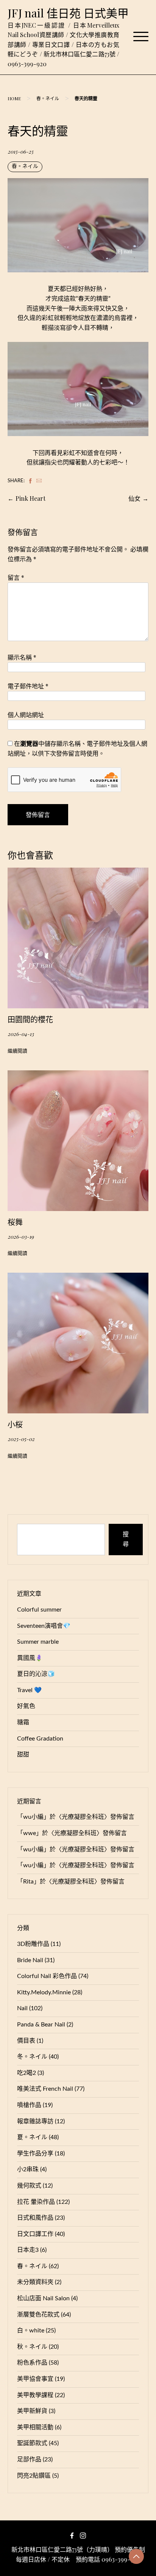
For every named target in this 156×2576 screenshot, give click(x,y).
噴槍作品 (29, 2105)
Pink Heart (30, 498)
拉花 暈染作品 (36, 2202)
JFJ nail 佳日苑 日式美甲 (68, 13)
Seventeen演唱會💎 (44, 1626)
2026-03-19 (21, 1236)
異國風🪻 (30, 1658)
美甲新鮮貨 (32, 2411)
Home (14, 98)
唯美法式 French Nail (45, 2089)
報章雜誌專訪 (35, 2121)
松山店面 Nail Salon (43, 2298)
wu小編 (33, 1817)
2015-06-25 (20, 151)
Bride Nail (30, 1960)
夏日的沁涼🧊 (36, 1674)
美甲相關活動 (35, 2427)
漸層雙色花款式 (38, 2315)
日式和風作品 (35, 2218)
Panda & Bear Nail (41, 2025)
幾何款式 (29, 2186)
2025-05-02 (21, 1439)
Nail (22, 2008)
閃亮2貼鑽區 (34, 2476)
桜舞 (15, 1222)
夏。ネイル (32, 2137)
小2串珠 (28, 2169)
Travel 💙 (29, 1690)
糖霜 (23, 1722)
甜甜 (23, 1755)
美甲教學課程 (35, 2395)
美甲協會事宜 (35, 2379)
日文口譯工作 (35, 2234)
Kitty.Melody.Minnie (44, 1992)
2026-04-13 (21, 1034)
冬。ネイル (32, 2057)
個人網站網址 (26, 715)
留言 (16, 577)
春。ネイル (48, 98)
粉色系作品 (32, 2363)
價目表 (26, 2041)
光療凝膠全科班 (83, 1817)
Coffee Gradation (40, 1739)
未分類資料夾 (35, 2282)
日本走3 (28, 2250)
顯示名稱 (22, 657)
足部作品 (29, 2460)
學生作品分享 (35, 2154)
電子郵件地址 (28, 686)
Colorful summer (39, 1610)
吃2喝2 (27, 2073)
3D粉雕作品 (33, 1944)
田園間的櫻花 (30, 1019)
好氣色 (26, 1706)
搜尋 (126, 1539)
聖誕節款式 (32, 2443)
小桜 (15, 1424)
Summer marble (38, 1642)
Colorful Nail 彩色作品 (47, 1976)
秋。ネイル (32, 2347)
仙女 (134, 498)
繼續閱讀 (17, 1051)
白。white (31, 2331)
